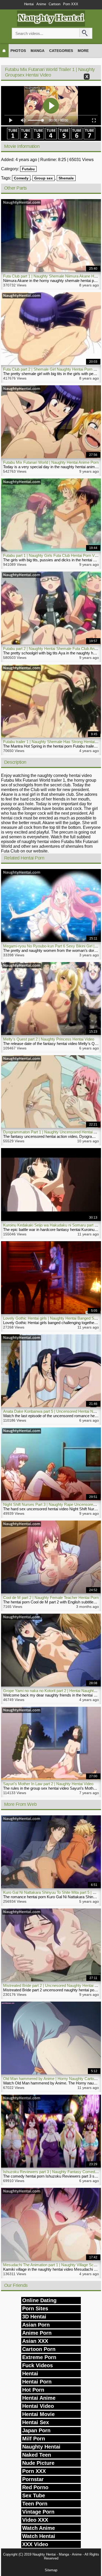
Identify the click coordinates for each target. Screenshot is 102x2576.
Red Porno (35, 2487)
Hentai (29, 4)
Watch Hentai (39, 2536)
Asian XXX (35, 2341)
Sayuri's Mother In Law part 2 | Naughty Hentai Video (48, 1784)
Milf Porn (34, 2439)
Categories (61, 51)
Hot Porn (33, 2390)
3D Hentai (34, 2317)
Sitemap (51, 2570)
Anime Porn (37, 2333)
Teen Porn (35, 2504)
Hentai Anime (39, 2398)
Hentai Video (38, 2406)
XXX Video (35, 2544)
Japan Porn (36, 2430)
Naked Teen (37, 2455)
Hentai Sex (36, 2422)
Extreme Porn (39, 2357)
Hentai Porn (37, 2382)
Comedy (21, 178)
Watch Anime (39, 2528)
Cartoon (55, 4)
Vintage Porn (38, 2512)
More (83, 51)
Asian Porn (36, 2325)
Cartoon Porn (39, 2349)
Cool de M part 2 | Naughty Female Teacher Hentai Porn (51, 1598)
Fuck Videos (38, 2365)
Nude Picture (38, 2463)
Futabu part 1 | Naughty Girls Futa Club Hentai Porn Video (52, 555)
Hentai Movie (38, 2414)
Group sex (44, 178)
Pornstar (33, 2479)
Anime (41, 4)
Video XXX (35, 2520)
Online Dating (39, 2300)
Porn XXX (71, 4)
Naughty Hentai (41, 2447)
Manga (38, 51)
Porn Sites (35, 2308)
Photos (18, 51)
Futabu (28, 169)
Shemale (66, 178)
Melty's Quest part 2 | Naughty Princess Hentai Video (49, 1039)
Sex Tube (34, 2495)
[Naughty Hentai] (51, 25)
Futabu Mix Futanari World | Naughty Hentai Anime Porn (51, 462)
